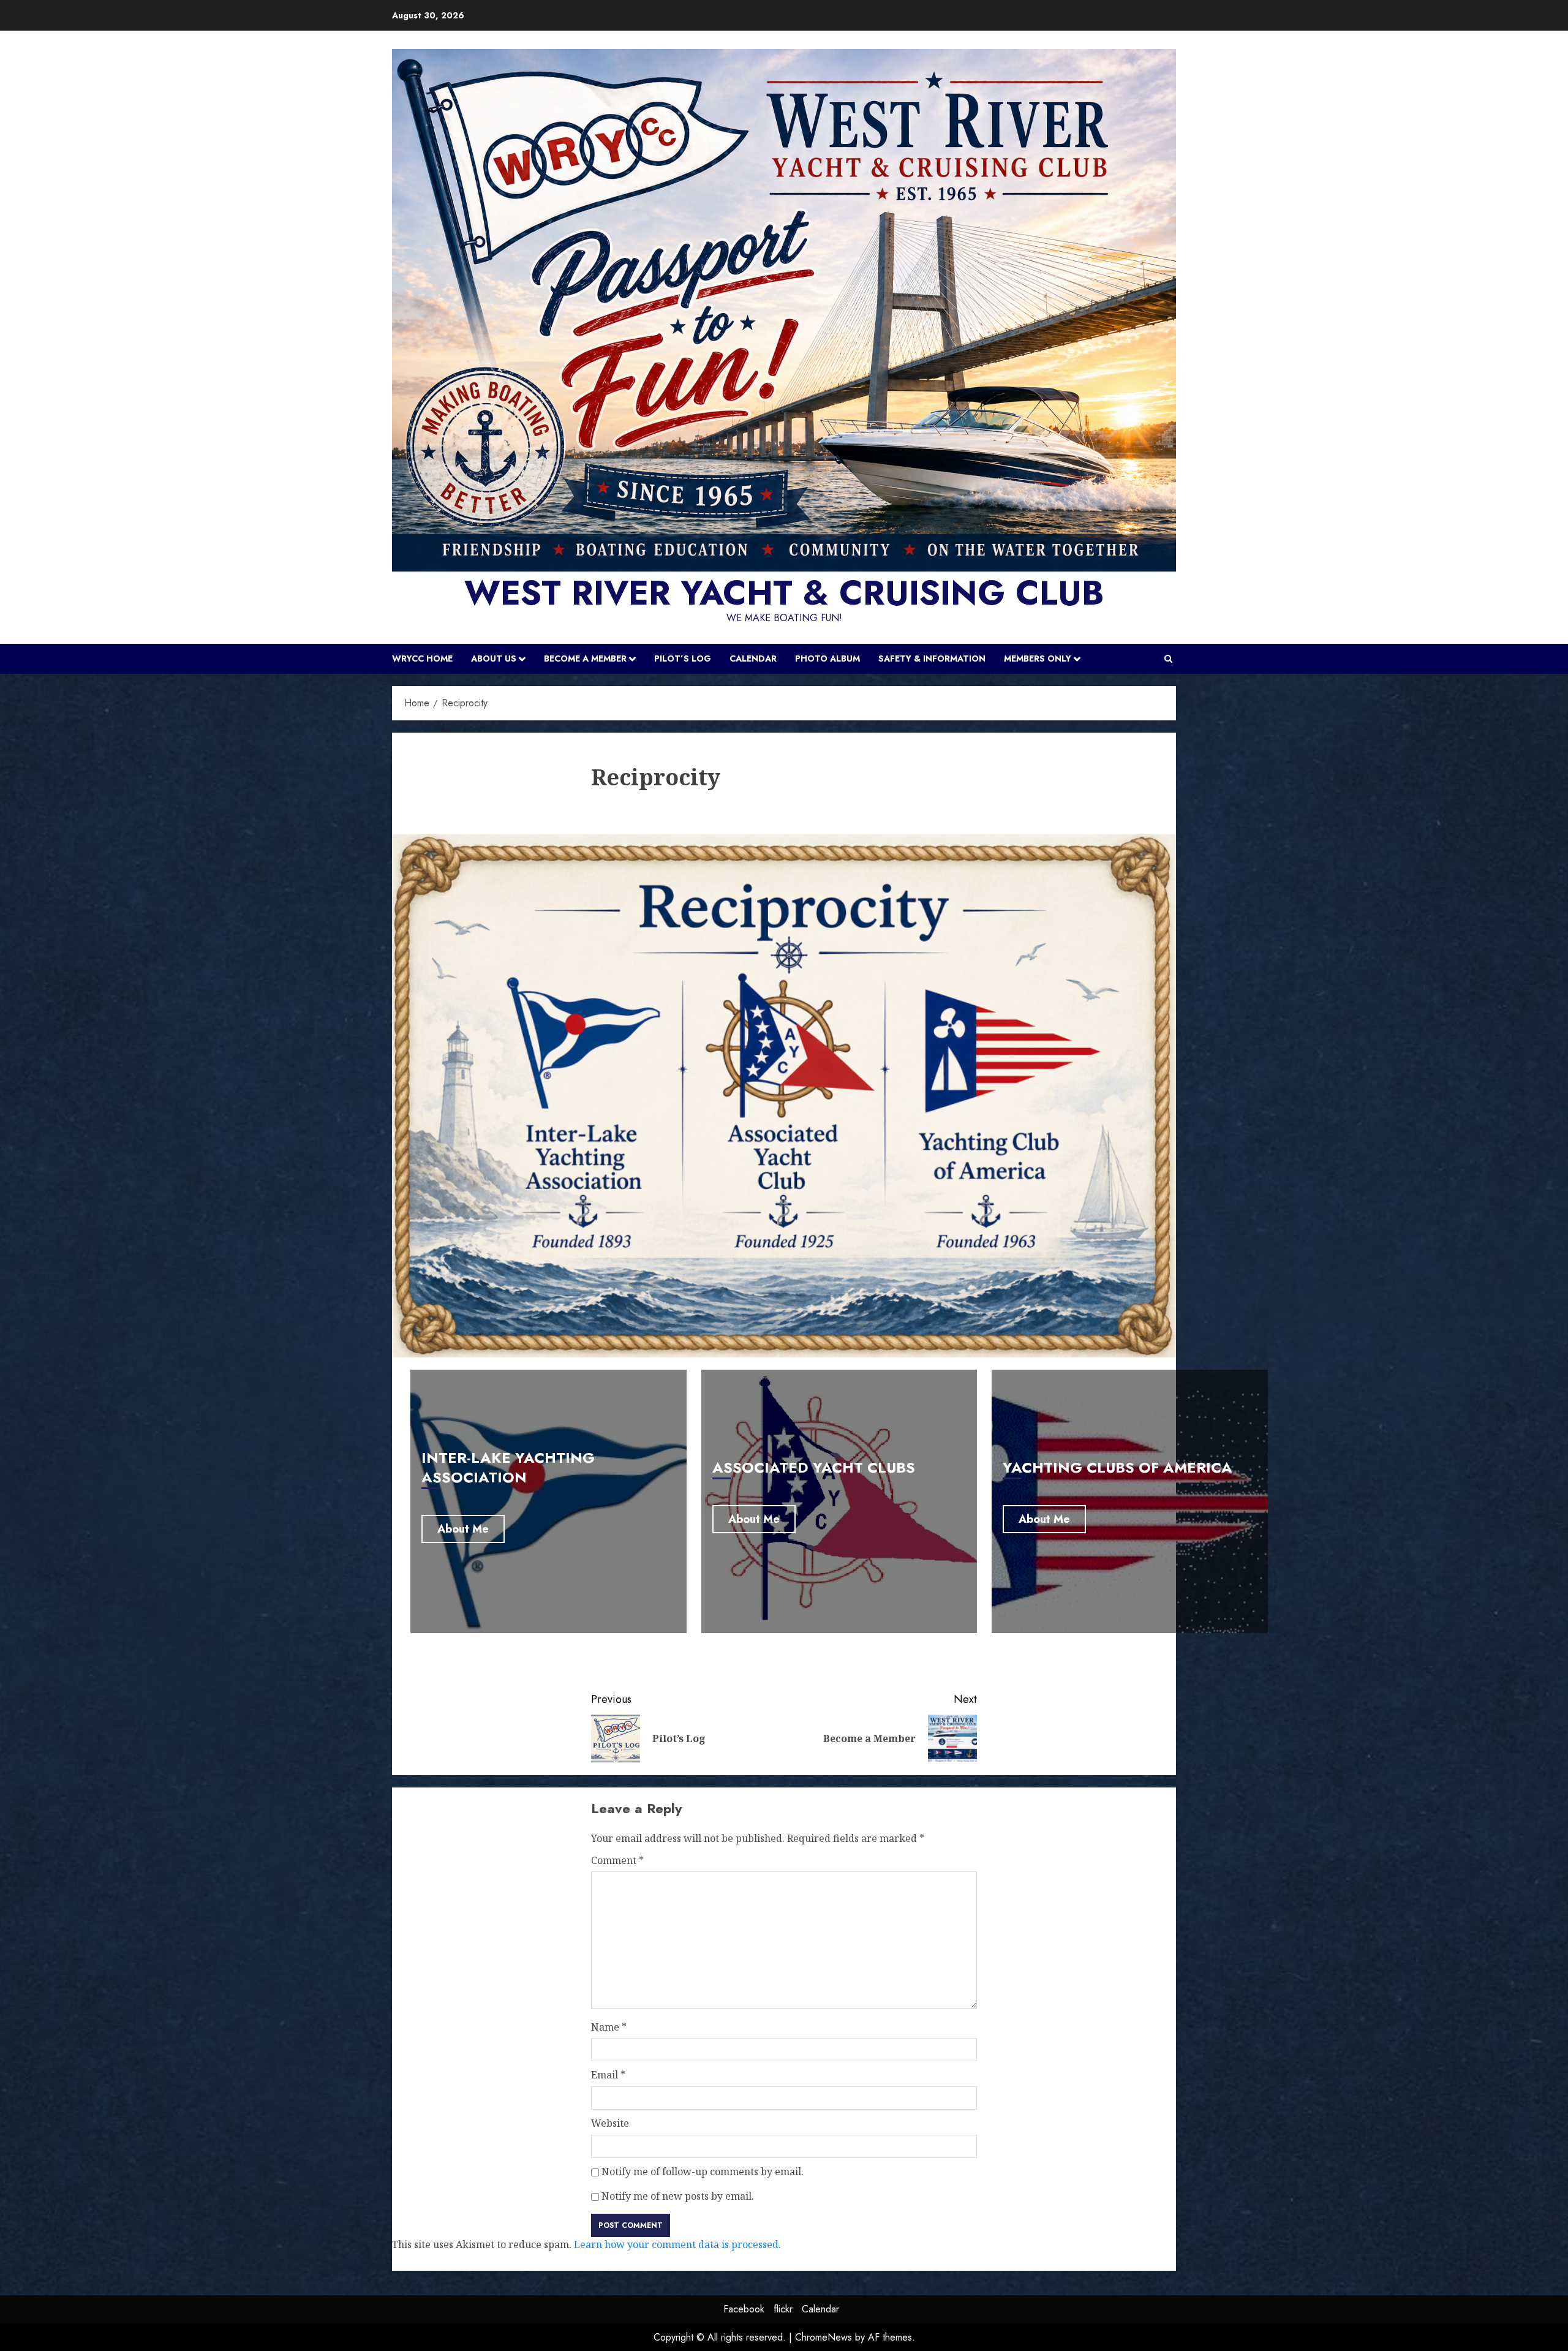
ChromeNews (824, 2337)
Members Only (1038, 659)
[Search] (1168, 659)
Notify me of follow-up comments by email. (703, 2172)
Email (608, 2075)
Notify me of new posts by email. (678, 2196)
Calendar (753, 659)
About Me (463, 1529)
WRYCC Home (422, 659)
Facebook (744, 2309)
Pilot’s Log (683, 659)
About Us (494, 659)
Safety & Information (932, 659)
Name (609, 2027)
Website (610, 2123)
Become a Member (585, 659)
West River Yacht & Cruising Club (784, 593)
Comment (617, 1860)
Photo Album (827, 659)
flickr (783, 2309)
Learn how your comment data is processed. (677, 2244)
